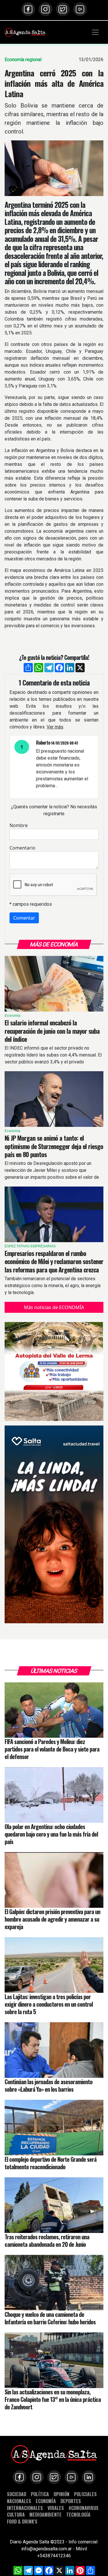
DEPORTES (71, 2501)
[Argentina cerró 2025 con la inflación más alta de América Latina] (54, 168)
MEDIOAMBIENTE (46, 2514)
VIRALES (56, 2508)
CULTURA (16, 2514)
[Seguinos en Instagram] (46, 9)
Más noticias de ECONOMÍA (54, 1307)
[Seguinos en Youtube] (80, 9)
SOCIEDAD (17, 2494)
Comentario (22, 848)
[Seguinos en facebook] (28, 9)
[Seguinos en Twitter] (63, 9)
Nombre (19, 825)
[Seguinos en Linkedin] (89, 2477)
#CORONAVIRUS (84, 2508)
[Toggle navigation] (95, 32)
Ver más (55, 727)
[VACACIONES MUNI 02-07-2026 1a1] (54, 1524)
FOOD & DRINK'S (22, 2521)
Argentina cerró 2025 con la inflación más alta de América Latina (54, 83)
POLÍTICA (40, 2494)
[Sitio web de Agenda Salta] (25, 32)
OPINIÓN (61, 2494)
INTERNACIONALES (25, 2508)
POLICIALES (85, 2494)
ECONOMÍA (46, 2501)
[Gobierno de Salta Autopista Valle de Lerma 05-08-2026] (54, 1371)
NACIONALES (19, 2501)
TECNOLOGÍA (78, 2514)
